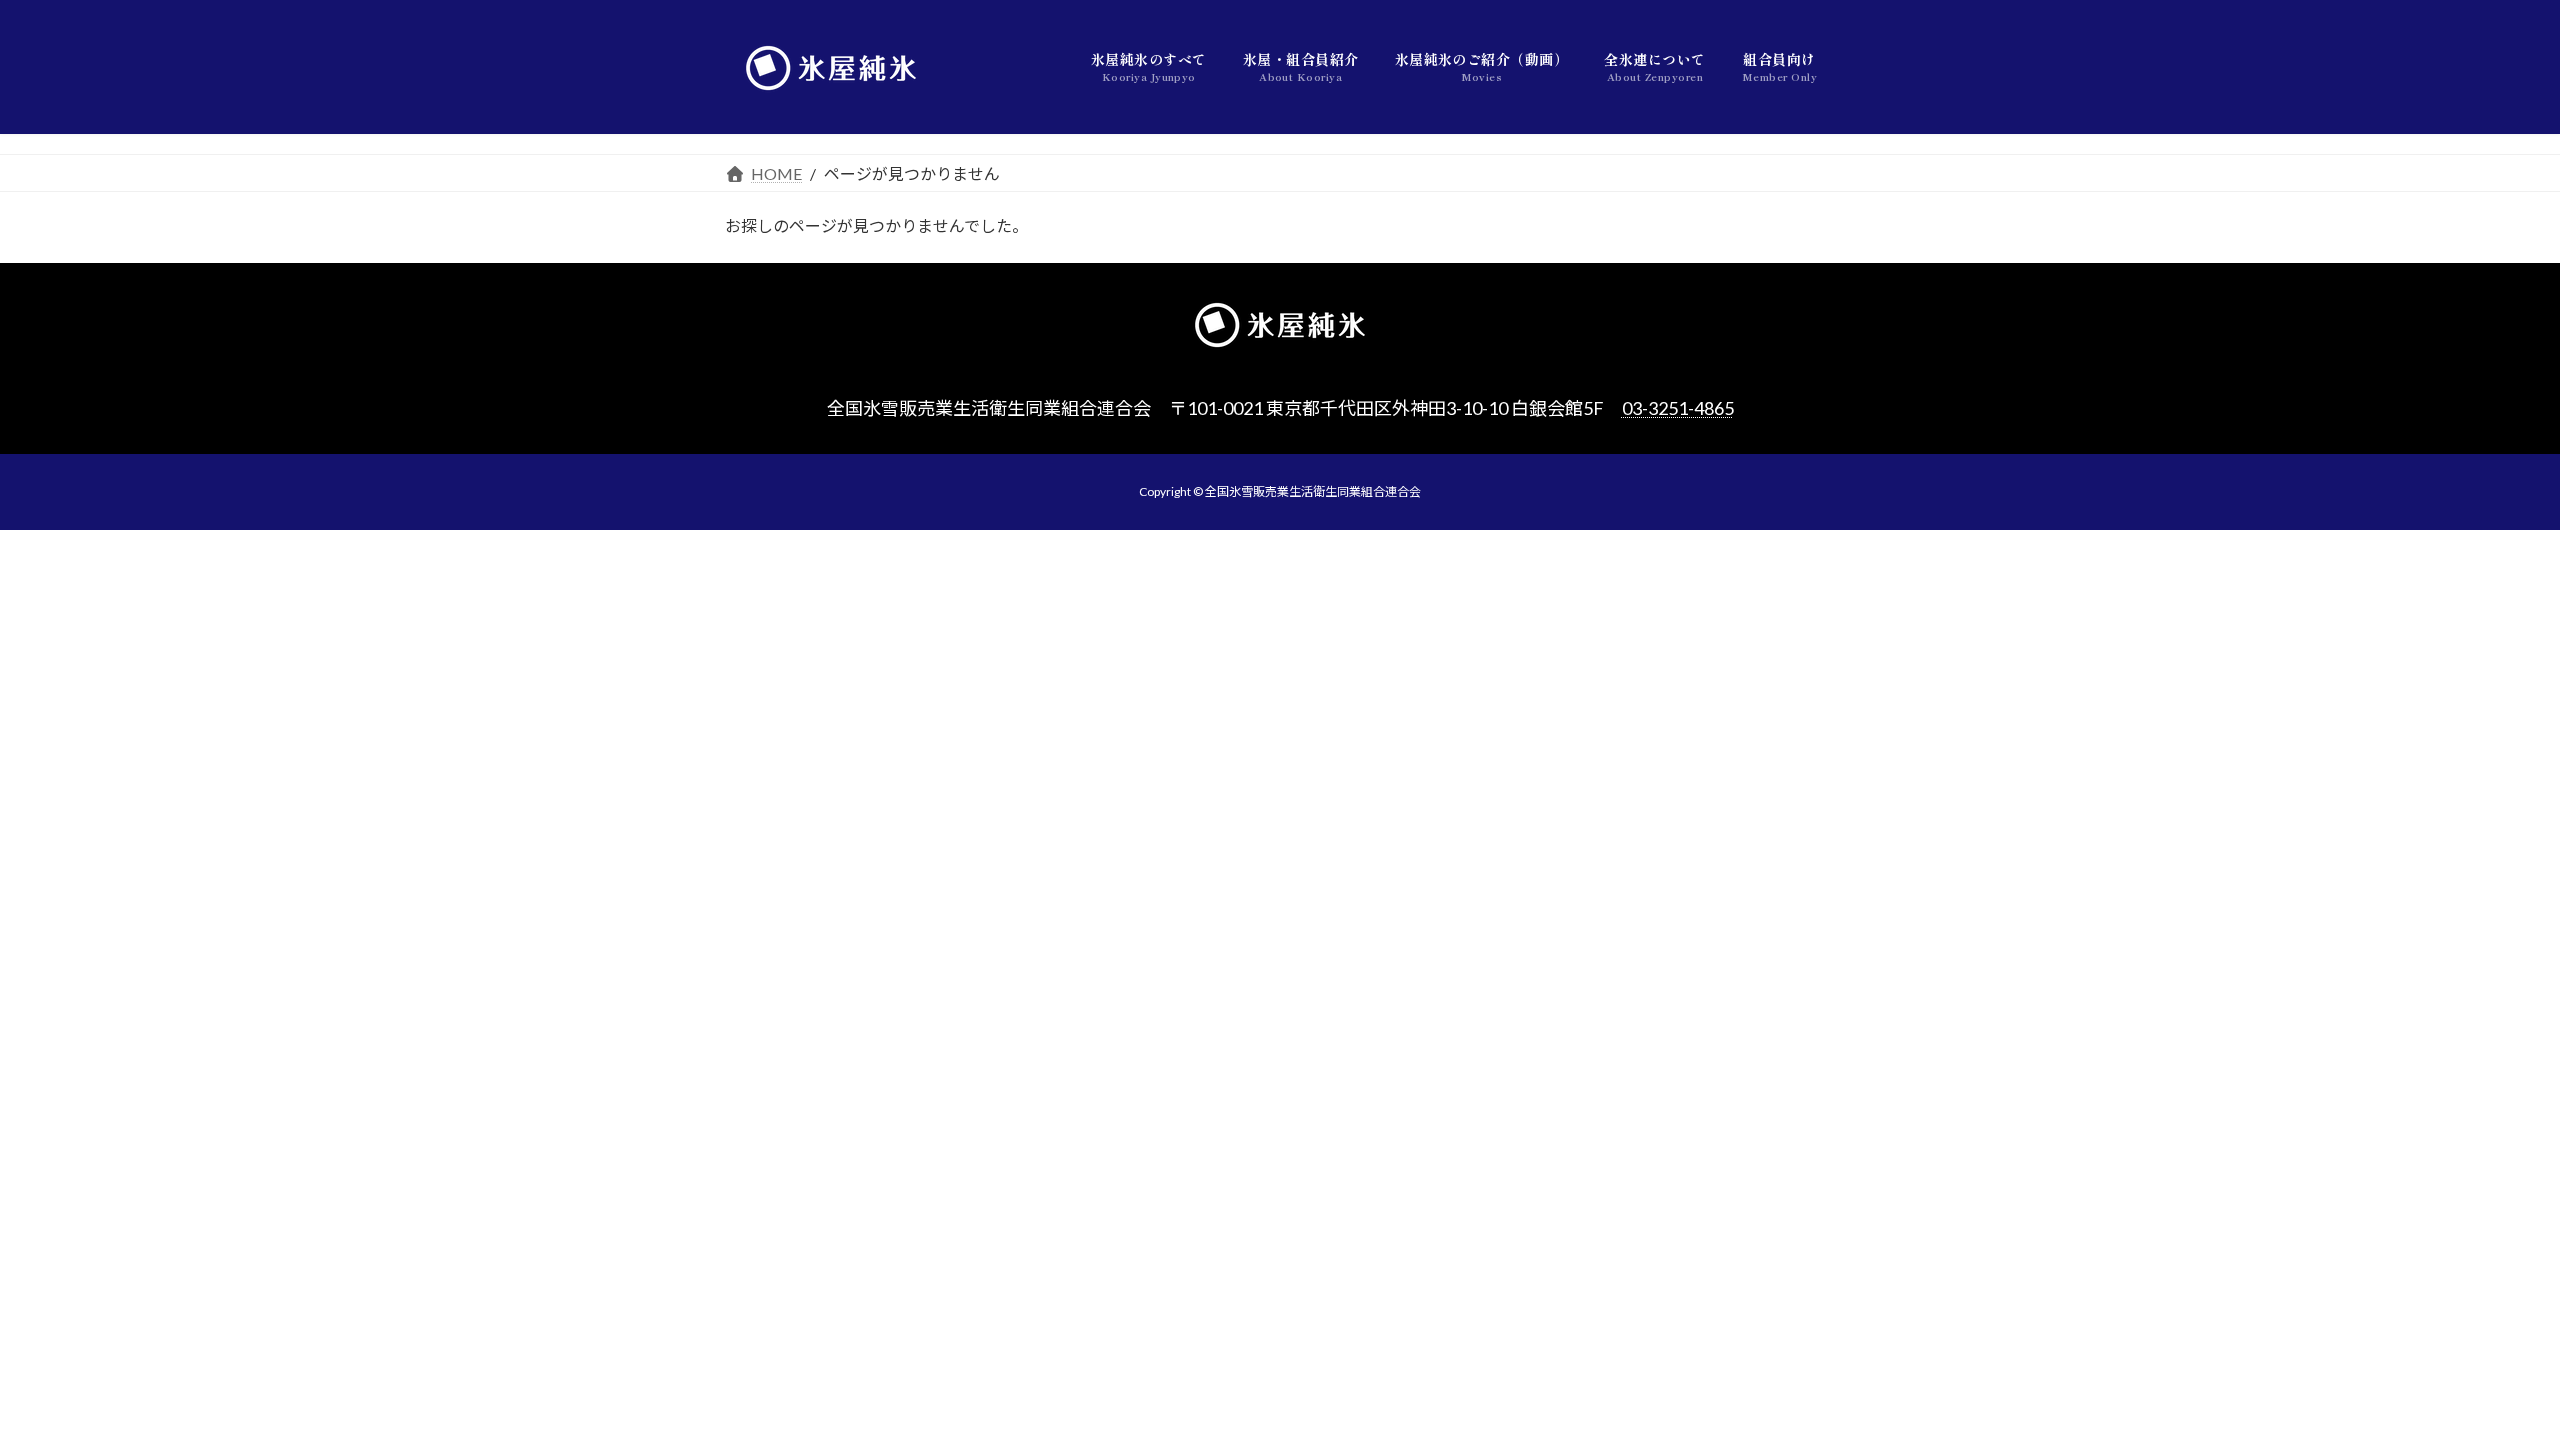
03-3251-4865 (1678, 408)
